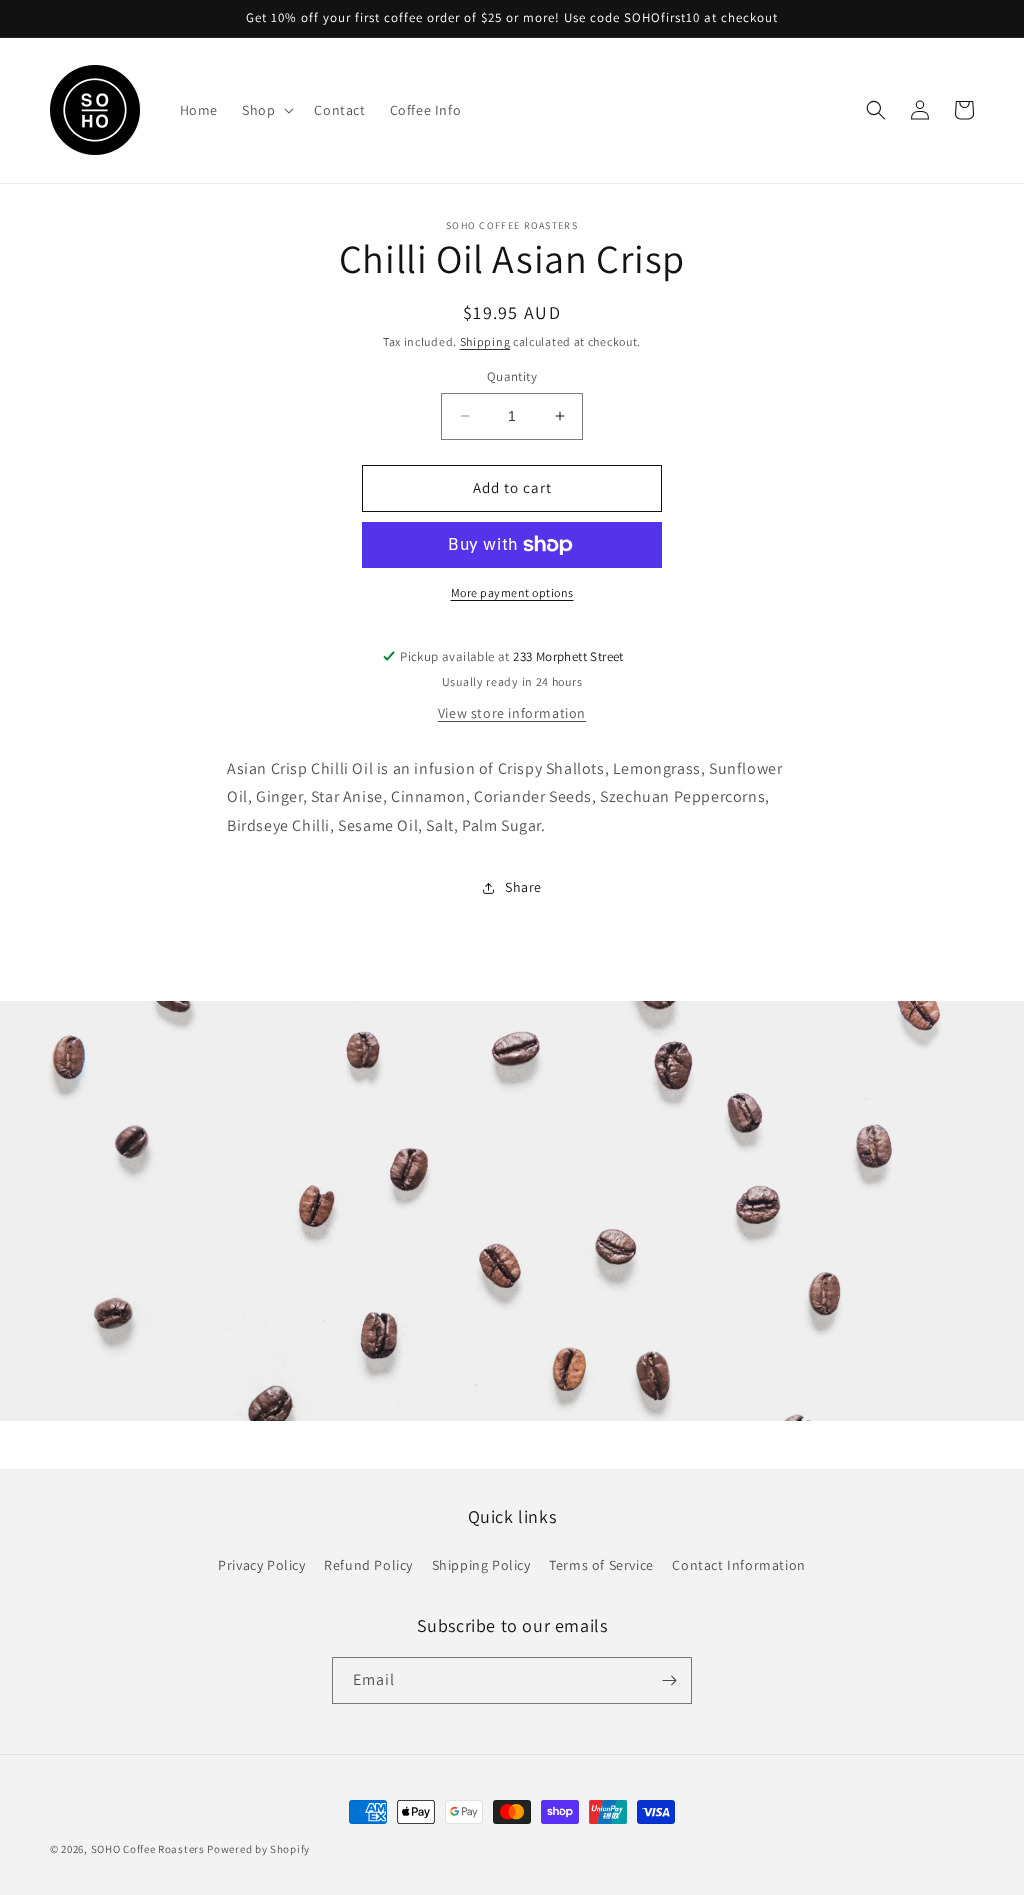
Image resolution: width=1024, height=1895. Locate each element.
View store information (512, 713)
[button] (266, 110)
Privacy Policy (261, 1565)
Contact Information (738, 1565)
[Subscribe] (669, 1680)
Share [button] (523, 887)
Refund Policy (368, 1565)
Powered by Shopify (258, 1849)
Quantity (512, 376)
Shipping (485, 341)
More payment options (512, 592)
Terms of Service (601, 1565)
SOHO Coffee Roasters (148, 1849)
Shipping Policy (481, 1565)
